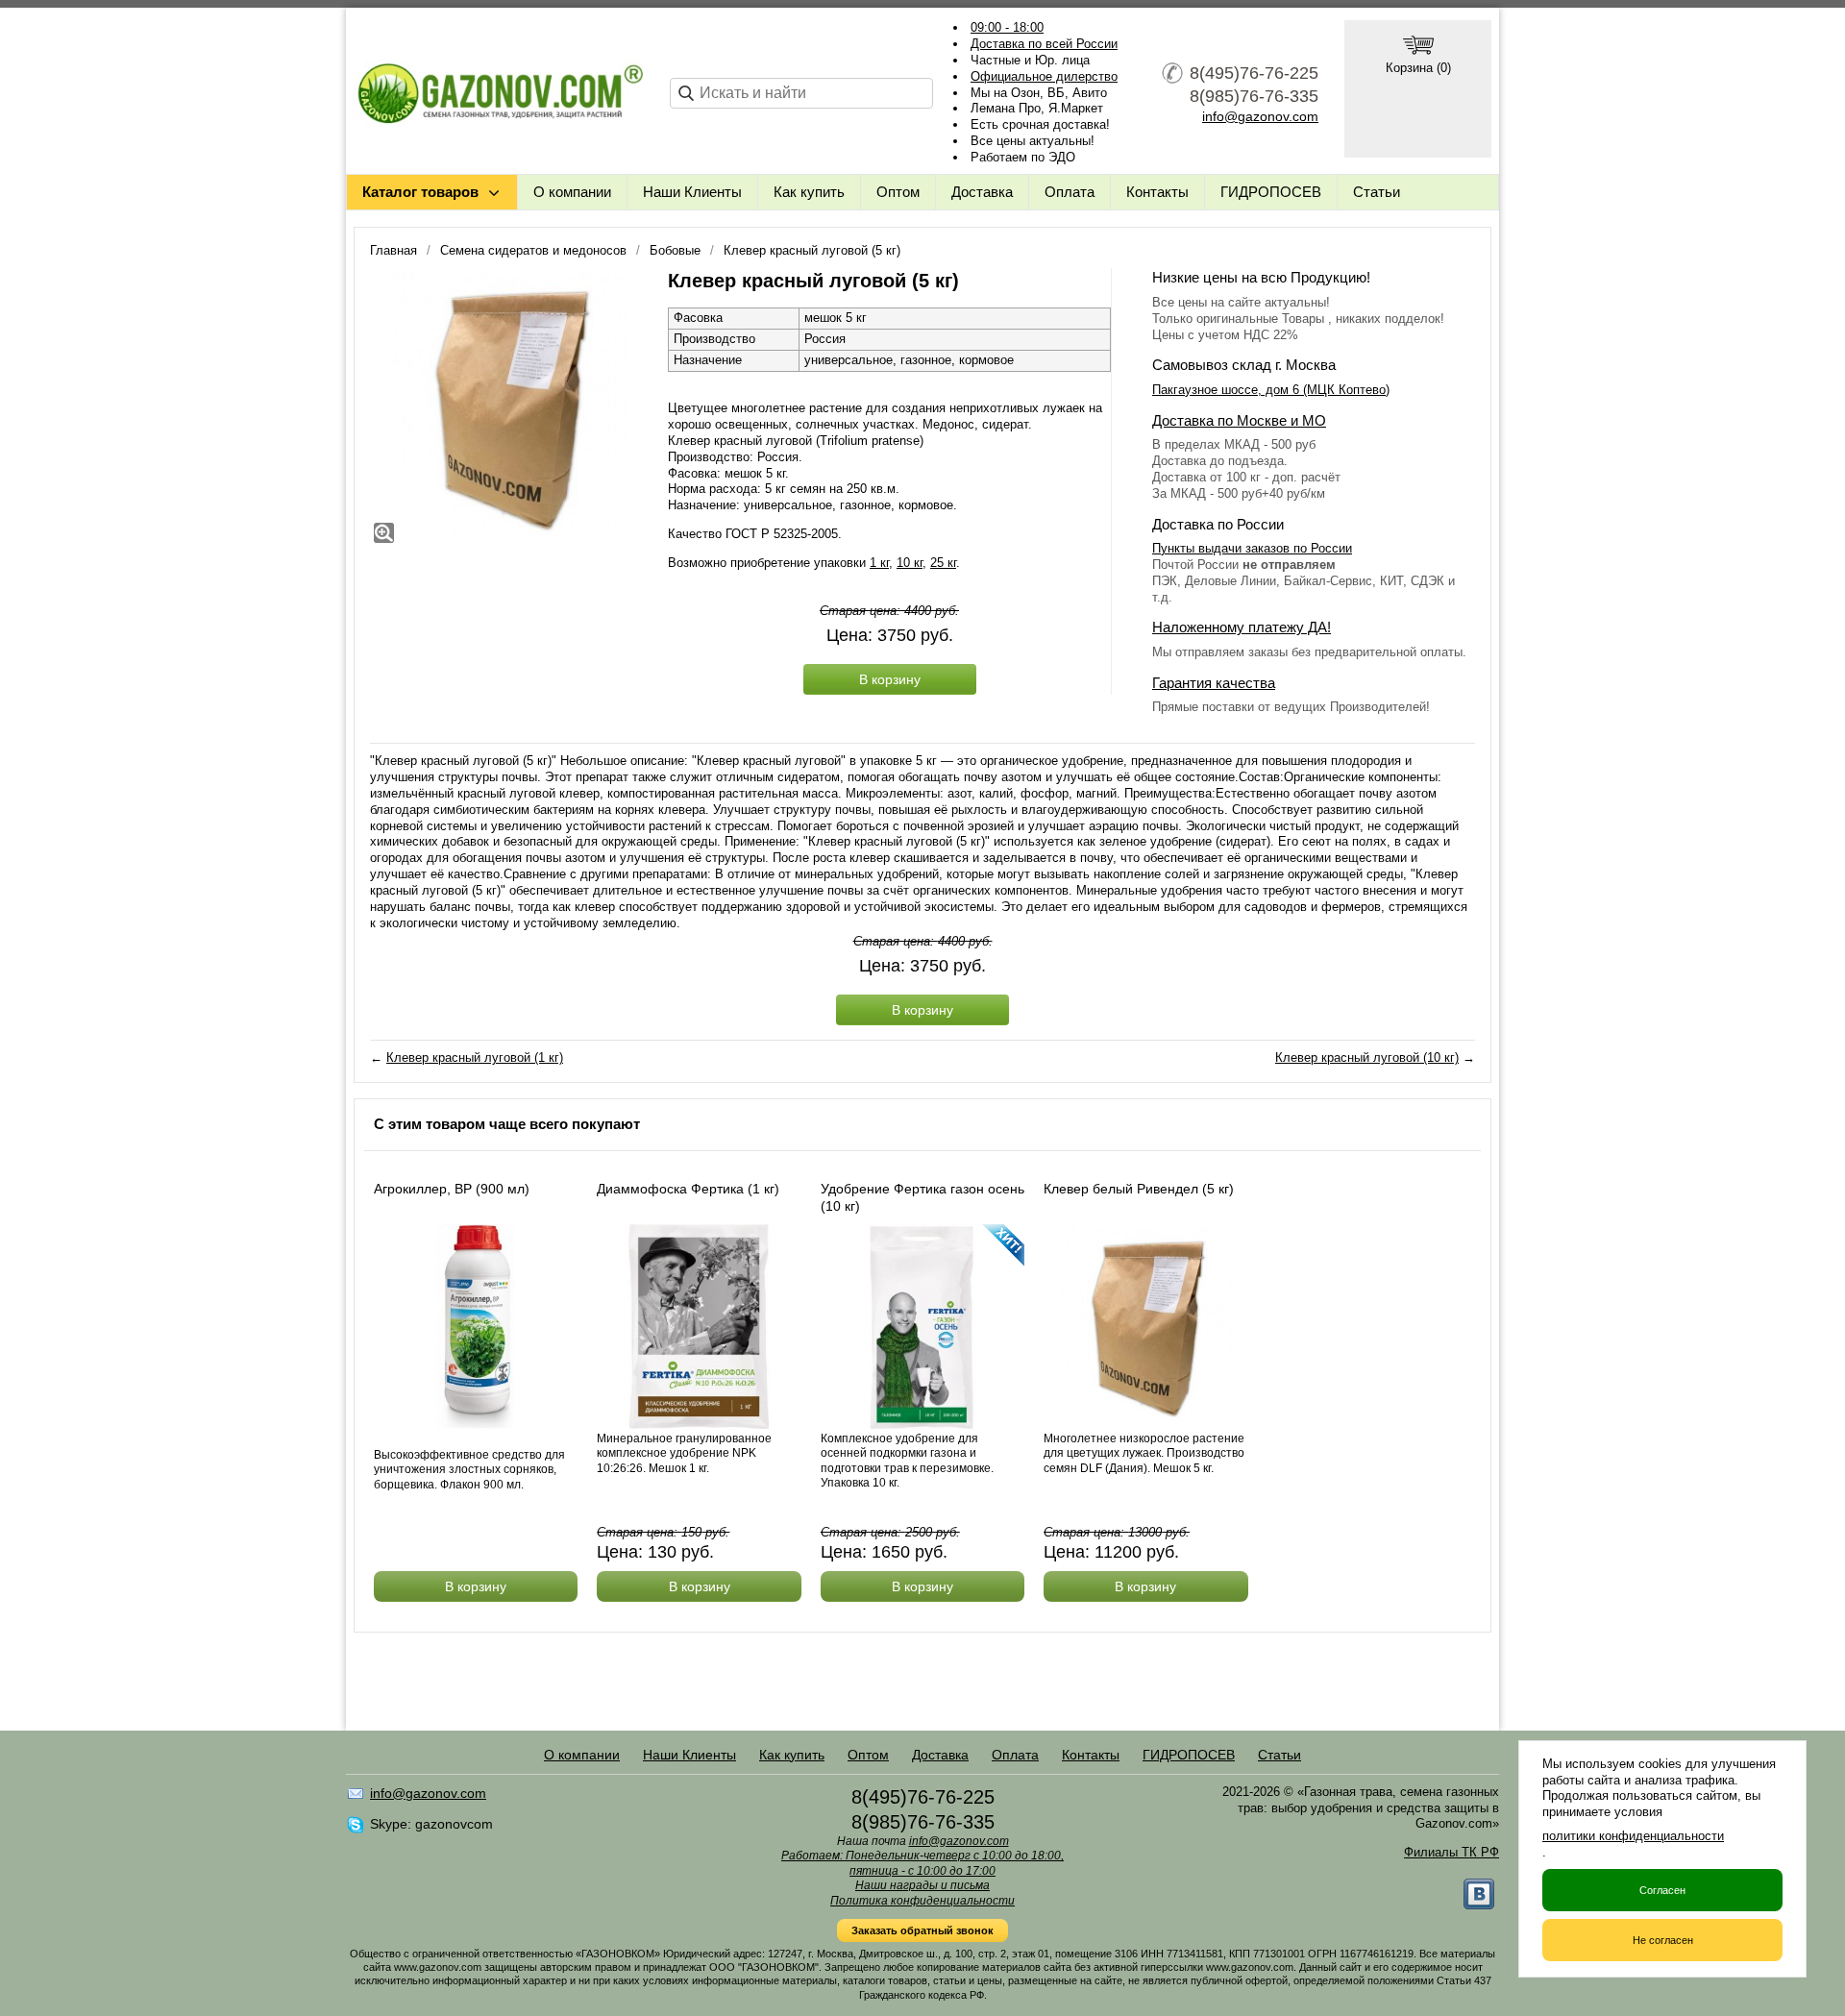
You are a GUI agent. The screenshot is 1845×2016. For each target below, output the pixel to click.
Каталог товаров (420, 192)
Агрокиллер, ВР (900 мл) (452, 1189)
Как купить (809, 192)
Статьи (1377, 192)
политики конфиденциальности (1633, 1836)
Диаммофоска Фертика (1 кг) (688, 1189)
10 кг (910, 563)
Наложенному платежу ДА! (1242, 627)
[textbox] (801, 93)
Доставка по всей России (1044, 44)
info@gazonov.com (1260, 116)
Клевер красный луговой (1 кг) (475, 1057)
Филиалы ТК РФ (1451, 1852)
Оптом (898, 192)
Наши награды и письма (922, 1885)
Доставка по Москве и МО (1239, 420)
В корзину (890, 679)
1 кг (879, 563)
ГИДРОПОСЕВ (1271, 192)
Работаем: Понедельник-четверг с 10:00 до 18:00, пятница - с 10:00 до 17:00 (922, 1863)
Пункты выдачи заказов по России (1252, 548)
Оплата (1070, 192)
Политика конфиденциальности (922, 1901)
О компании (572, 192)
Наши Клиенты (692, 192)
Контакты (1157, 192)
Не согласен (1663, 1940)
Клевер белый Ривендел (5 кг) (1139, 1189)
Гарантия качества (1214, 683)
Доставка (982, 192)
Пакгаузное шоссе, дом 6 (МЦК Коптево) (1271, 390)
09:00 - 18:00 (1007, 27)
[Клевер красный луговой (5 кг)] (509, 407)
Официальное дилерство (1044, 76)
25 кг (943, 563)
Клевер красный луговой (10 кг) (1367, 1057)
